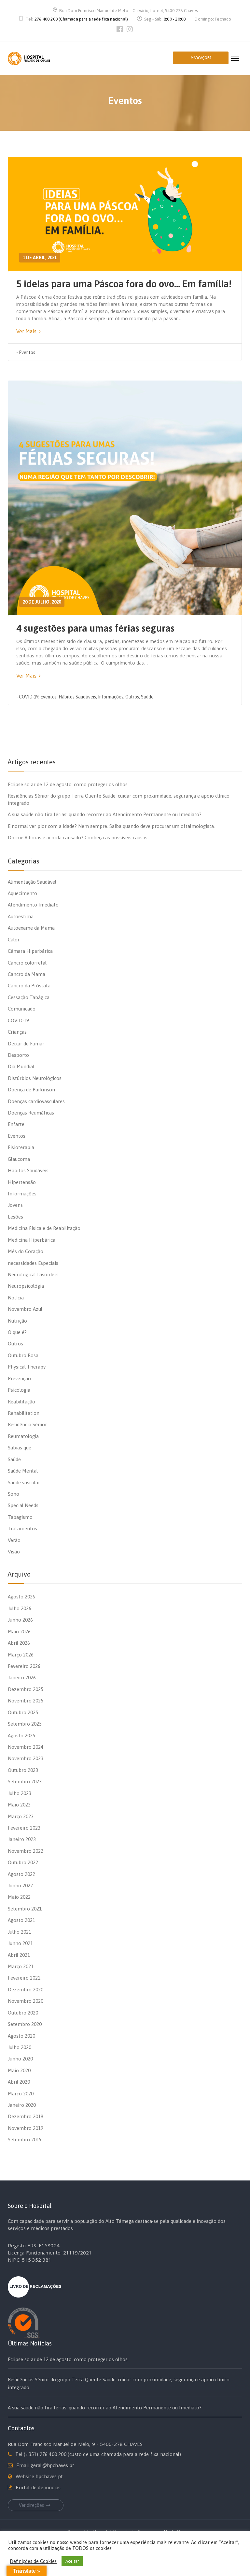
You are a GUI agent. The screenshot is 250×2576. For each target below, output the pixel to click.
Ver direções (31, 2505)
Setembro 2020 (25, 2024)
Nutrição (17, 1321)
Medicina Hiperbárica (32, 1240)
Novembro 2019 (26, 2128)
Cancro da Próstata (29, 986)
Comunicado (22, 1009)
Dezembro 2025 (26, 1689)
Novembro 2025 (26, 1701)
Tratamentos (22, 1528)
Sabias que (20, 1448)
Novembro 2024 (26, 1747)
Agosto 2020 (21, 2036)
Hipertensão (22, 1182)
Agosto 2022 (21, 1874)
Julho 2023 (20, 1793)
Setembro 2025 (25, 1724)
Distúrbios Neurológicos (35, 1078)
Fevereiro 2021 (24, 1978)
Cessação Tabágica (29, 997)
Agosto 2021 (21, 1920)
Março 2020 (21, 2094)
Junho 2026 (20, 1620)
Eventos (27, 352)
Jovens (15, 1205)
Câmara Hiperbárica (30, 951)
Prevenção (19, 1378)
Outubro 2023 (23, 1770)
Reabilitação (21, 1402)
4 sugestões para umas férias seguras (95, 628)
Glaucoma (19, 1159)
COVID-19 (29, 697)
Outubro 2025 (23, 1712)
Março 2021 (21, 1966)
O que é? (17, 1332)
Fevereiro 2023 (24, 1828)
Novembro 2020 (26, 2001)
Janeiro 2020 (22, 2105)
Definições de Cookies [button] (33, 2561)
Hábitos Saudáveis (77, 697)
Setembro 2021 (25, 1909)
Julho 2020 (20, 2047)
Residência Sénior (27, 1424)
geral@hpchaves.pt (52, 2465)
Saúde (147, 697)
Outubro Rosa (23, 1355)
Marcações (201, 58)
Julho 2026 (20, 1608)
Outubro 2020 (23, 2013)
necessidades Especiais (33, 1263)
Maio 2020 (19, 2070)
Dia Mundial (21, 1066)
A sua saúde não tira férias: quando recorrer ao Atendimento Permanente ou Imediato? (105, 814)
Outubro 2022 (23, 1862)
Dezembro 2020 (26, 1990)
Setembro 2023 (25, 1782)
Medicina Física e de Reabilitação (44, 1228)
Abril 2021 (19, 1955)
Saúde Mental (23, 1471)
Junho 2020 (20, 2059)
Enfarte (16, 1124)
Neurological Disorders (33, 1274)
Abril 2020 (19, 2082)
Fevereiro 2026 (24, 1666)
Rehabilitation (24, 1413)
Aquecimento (22, 893)
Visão (14, 1552)
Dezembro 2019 (26, 2116)
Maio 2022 (19, 1897)
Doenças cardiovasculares (36, 1101)
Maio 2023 (19, 1805)
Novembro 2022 (26, 1851)
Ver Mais (27, 331)
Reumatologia (23, 1436)
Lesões (15, 1217)
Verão (14, 1540)
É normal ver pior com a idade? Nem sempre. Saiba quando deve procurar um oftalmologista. (111, 826)
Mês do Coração (26, 1251)
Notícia (16, 1298)
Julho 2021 (20, 1932)
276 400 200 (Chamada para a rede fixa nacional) (81, 19)
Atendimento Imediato (33, 905)
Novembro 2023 (26, 1758)
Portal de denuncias (38, 2487)
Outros (132, 697)
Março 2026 (21, 1655)
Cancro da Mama (27, 974)
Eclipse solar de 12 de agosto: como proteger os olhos (68, 784)
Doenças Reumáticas (31, 1113)
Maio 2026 (19, 1632)
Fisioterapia (21, 1147)
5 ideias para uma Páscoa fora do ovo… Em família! (124, 284)
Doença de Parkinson (31, 1090)
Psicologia (19, 1390)
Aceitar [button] (72, 2561)
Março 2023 (21, 1816)
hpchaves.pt (49, 2476)
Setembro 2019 (25, 2140)
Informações (111, 697)
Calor (14, 940)
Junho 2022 (20, 1886)
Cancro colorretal (27, 963)
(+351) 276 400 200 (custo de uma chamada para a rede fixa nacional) (102, 2454)
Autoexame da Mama (31, 928)
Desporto (18, 1055)
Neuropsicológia (26, 1286)
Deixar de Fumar (26, 1044)
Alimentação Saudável (32, 882)
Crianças (17, 1032)
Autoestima (21, 916)
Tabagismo (20, 1517)
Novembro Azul (25, 1309)
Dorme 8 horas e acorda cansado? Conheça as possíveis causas (78, 838)
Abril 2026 (19, 1643)
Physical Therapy (27, 1367)
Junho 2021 (20, 1943)
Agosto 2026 (21, 1597)
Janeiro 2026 (22, 1677)
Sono (14, 1494)
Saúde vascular (24, 1483)
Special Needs (23, 1505)
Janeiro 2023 (22, 1839)
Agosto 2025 (21, 1736)
